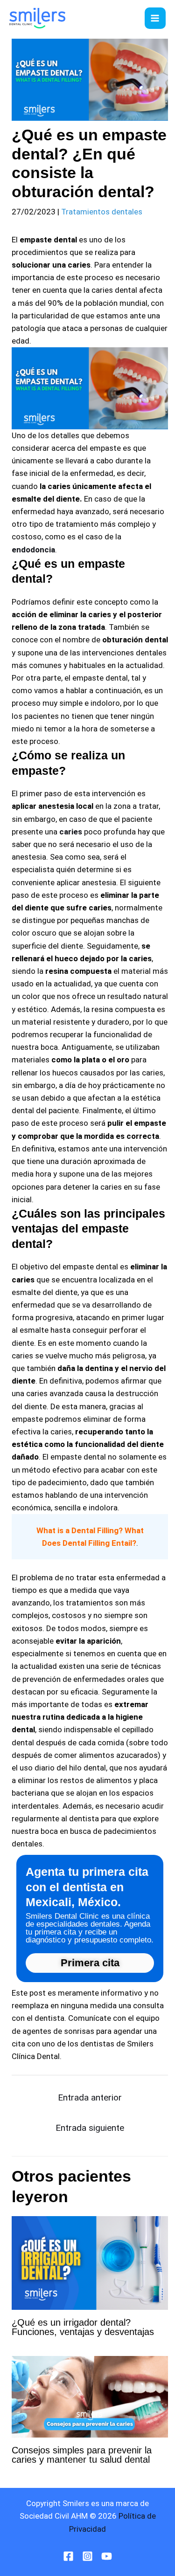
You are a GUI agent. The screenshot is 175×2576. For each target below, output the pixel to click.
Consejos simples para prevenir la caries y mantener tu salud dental (82, 2455)
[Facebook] (68, 2556)
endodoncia (33, 550)
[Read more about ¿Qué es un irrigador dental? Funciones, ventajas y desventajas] (90, 2262)
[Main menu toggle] (155, 18)
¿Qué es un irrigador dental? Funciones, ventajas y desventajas (83, 2327)
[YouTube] (107, 2556)
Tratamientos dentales (102, 212)
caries (71, 832)
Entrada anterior (90, 2097)
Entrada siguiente (90, 2128)
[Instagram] (87, 2556)
